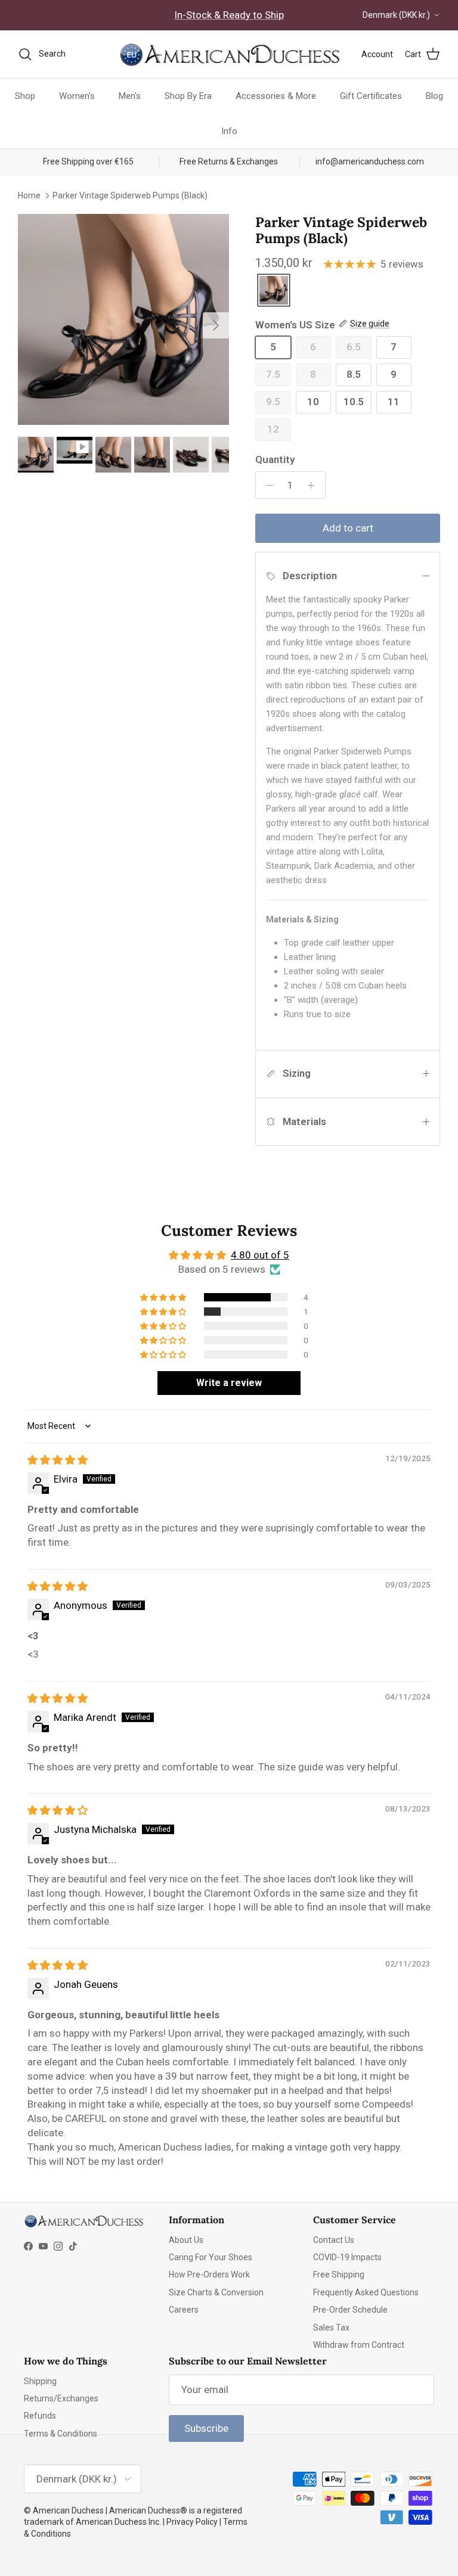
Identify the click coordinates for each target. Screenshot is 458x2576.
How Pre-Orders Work (209, 2274)
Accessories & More (276, 96)
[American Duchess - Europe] (229, 54)
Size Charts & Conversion (216, 2292)
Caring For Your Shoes (211, 2257)
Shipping (40, 2381)
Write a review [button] (229, 1383)
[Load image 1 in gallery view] (123, 319)
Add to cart (348, 528)
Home (29, 195)
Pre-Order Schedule (350, 2310)
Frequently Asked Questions (366, 2292)
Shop (25, 96)
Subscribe (206, 2428)
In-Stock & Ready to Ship (229, 15)
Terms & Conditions (61, 2434)
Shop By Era (188, 96)
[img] (58, 1460)
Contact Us (334, 2240)
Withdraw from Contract (359, 2345)
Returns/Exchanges (61, 2398)
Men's (130, 96)
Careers (184, 2310)
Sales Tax (331, 2328)
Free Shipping (339, 2274)
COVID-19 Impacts (347, 2257)
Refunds (40, 2416)
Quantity (275, 459)
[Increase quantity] (314, 485)
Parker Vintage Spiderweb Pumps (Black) (130, 195)
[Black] (274, 291)
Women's (77, 96)
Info (229, 131)
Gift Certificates (371, 96)
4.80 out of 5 (260, 1255)
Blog (434, 96)
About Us (186, 2240)
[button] (164, 1297)
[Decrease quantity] (267, 485)
